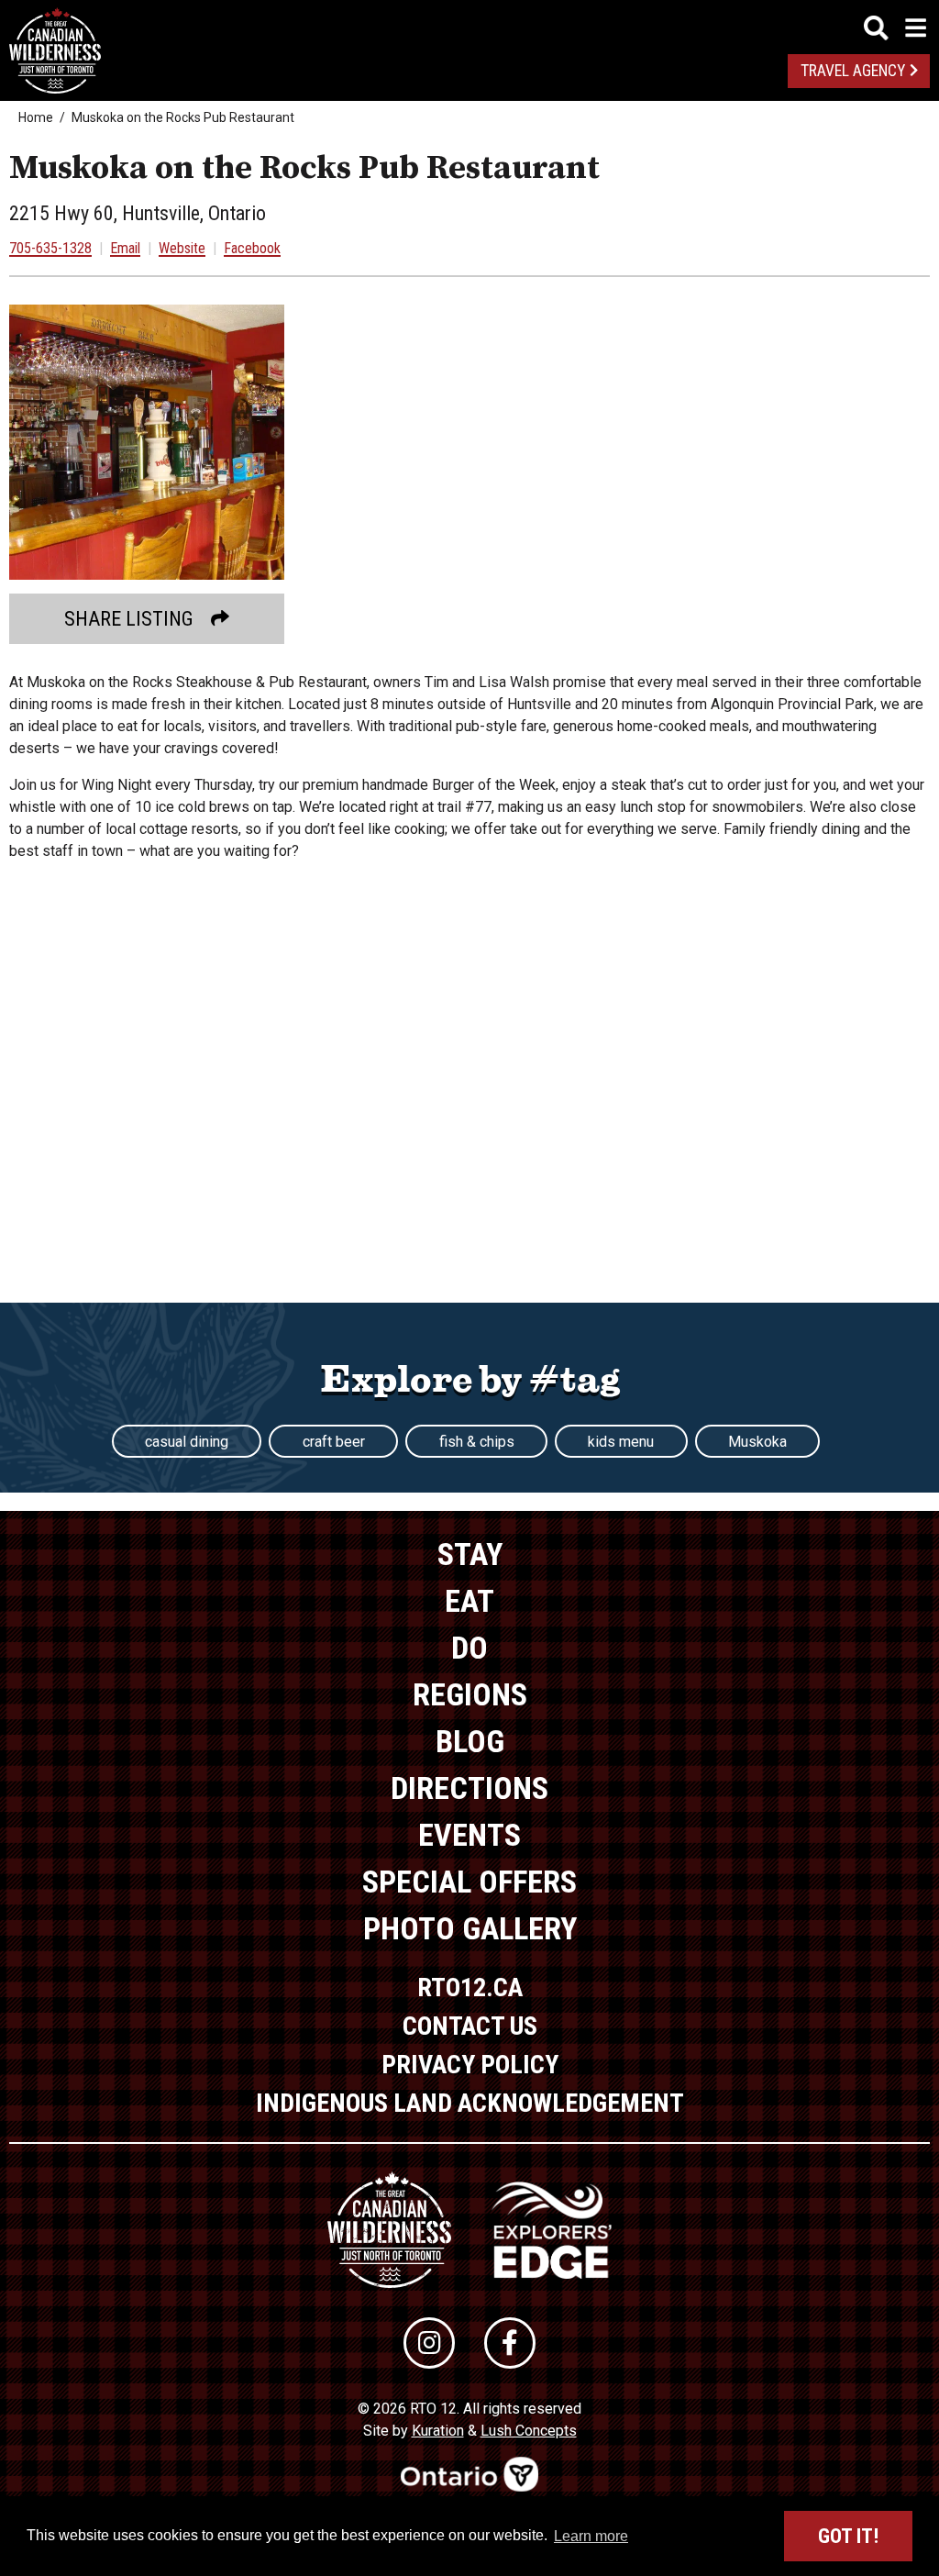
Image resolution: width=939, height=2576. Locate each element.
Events (469, 1835)
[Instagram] (429, 2343)
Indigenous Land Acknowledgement (470, 2103)
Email (125, 248)
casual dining (187, 1442)
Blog (470, 1741)
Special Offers (469, 1882)
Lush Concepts (529, 2431)
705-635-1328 (50, 248)
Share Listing (129, 619)
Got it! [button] (848, 2536)
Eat (469, 1601)
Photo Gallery (470, 1928)
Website (182, 248)
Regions (470, 1694)
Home (36, 117)
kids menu (621, 1442)
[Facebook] (510, 2343)
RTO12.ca (470, 1988)
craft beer (334, 1442)
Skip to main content (470, 25)
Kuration (438, 2431)
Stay (470, 1554)
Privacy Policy (470, 2065)
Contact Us (470, 2026)
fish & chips (477, 1442)
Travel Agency (853, 71)
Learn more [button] (591, 2536)
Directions (469, 1788)
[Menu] (895, 28)
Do (469, 1648)
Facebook (252, 248)
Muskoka (757, 1442)
